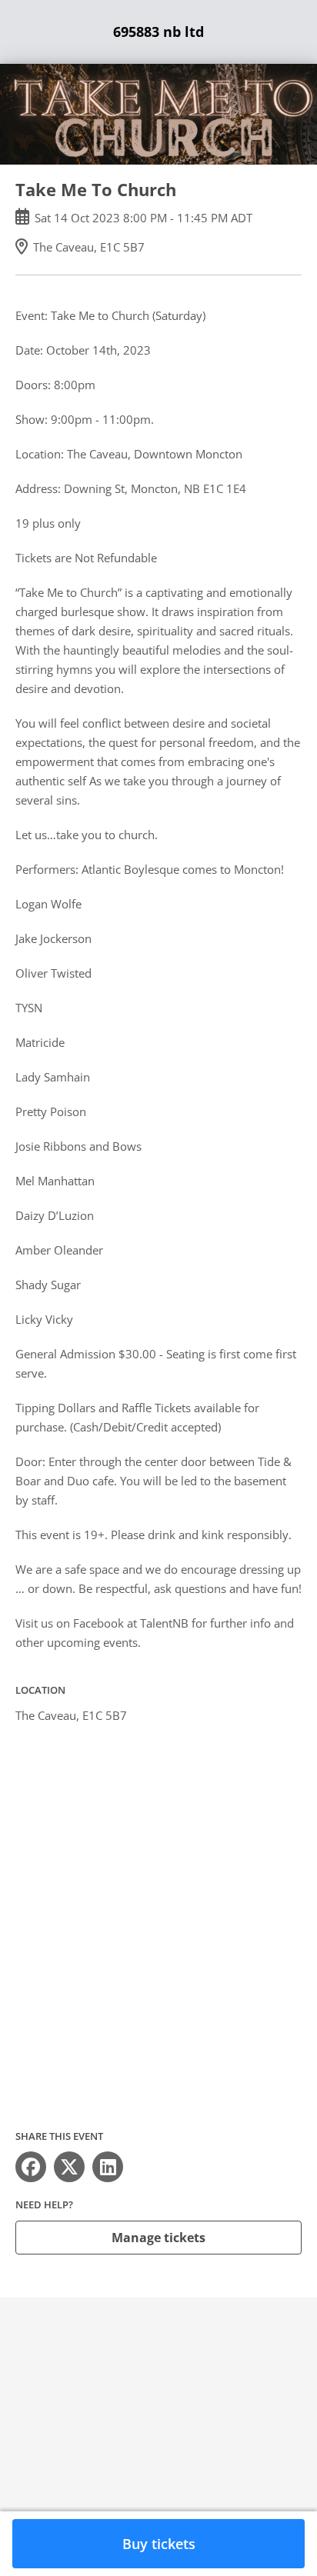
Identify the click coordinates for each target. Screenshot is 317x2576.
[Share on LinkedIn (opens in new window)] (108, 2167)
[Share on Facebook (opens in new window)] (31, 2167)
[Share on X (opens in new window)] (69, 2167)
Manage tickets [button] (158, 2238)
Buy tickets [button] (159, 2544)
